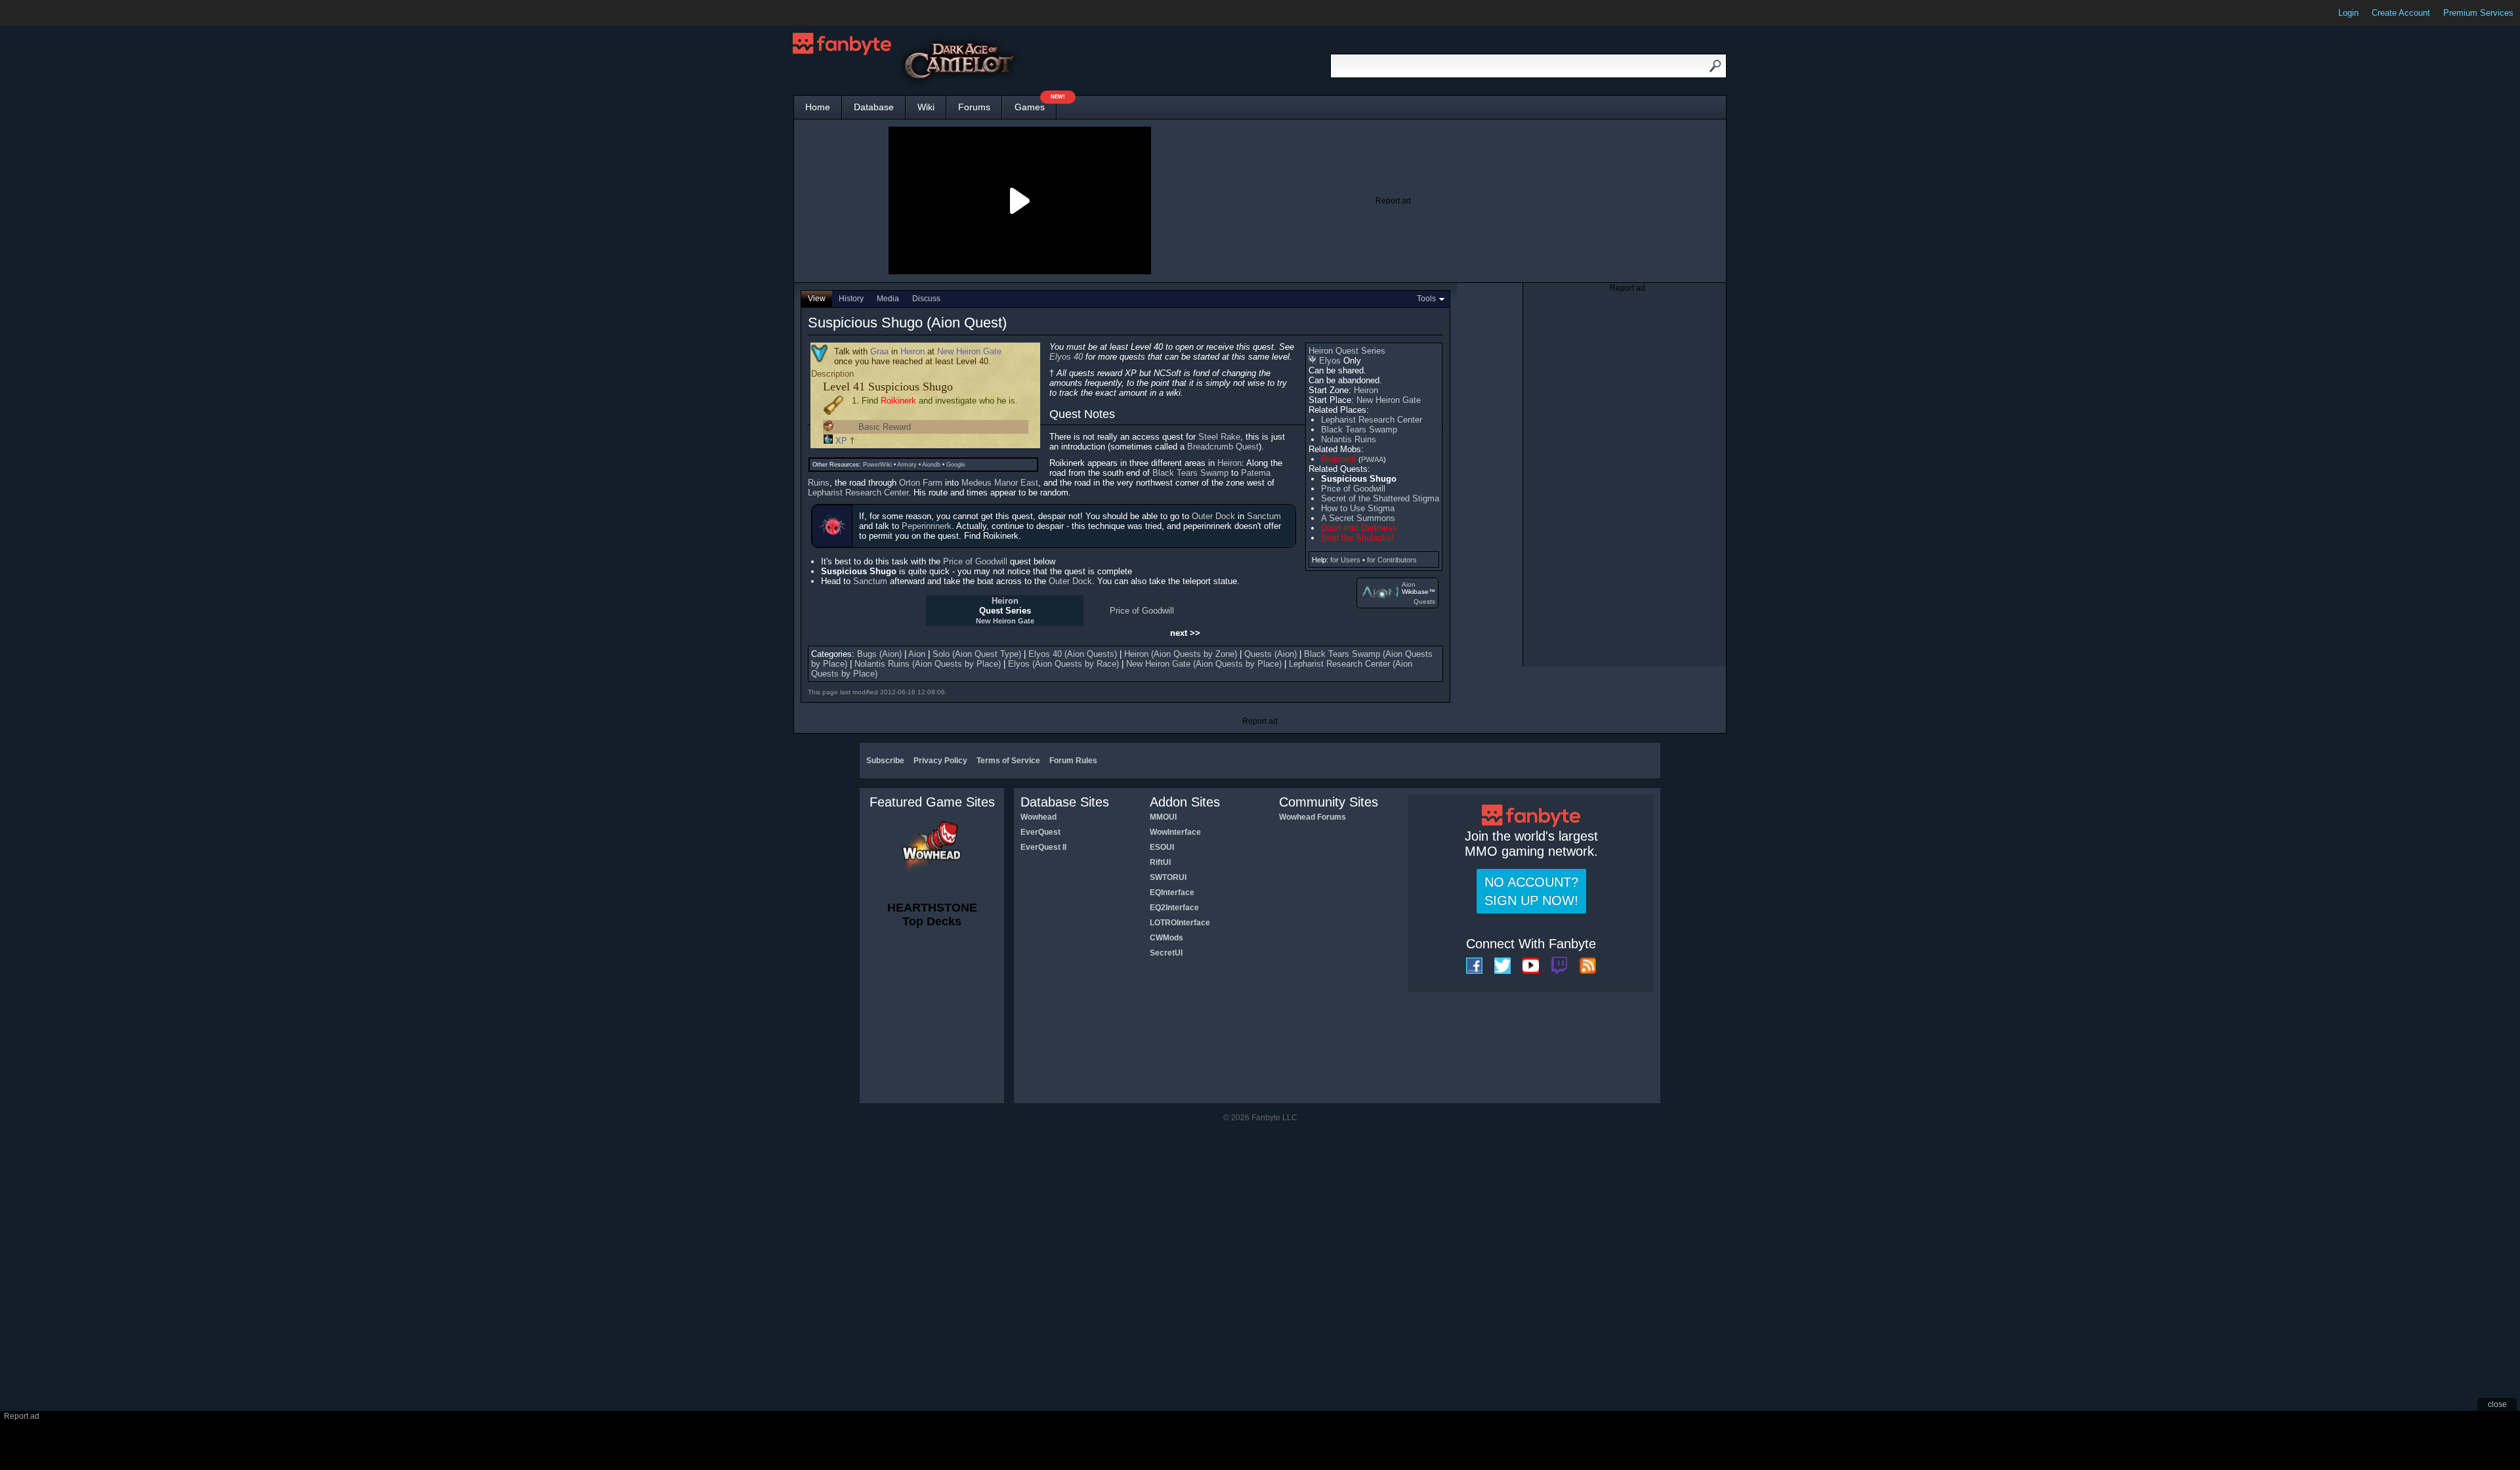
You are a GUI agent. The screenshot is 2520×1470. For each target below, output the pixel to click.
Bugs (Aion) (879, 654)
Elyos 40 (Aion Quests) (1073, 654)
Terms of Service (1008, 761)
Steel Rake (1219, 437)
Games (1036, 104)
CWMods (1166, 938)
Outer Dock (1213, 516)
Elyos (1330, 361)
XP (841, 441)
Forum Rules (1073, 761)
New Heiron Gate (1389, 400)
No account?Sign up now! (1531, 891)
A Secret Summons (1358, 518)
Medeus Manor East (1000, 483)
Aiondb (931, 465)
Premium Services (2478, 13)
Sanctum (1264, 516)
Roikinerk (898, 401)
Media (888, 299)
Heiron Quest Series (1347, 351)
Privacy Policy (940, 761)
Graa (879, 351)
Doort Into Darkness (1359, 528)
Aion (1409, 584)
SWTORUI (1168, 877)
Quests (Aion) (1270, 654)
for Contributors (1392, 560)
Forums (974, 107)
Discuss (926, 299)
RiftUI (1160, 862)
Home (818, 107)
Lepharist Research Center (1372, 420)
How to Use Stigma (1358, 508)
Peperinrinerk (927, 526)
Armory (907, 465)
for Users (1345, 560)
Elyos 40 (1066, 357)
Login (2348, 13)
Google (956, 465)
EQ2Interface (1174, 908)
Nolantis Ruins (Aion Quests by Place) (928, 664)
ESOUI (1162, 847)
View (817, 299)
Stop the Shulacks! (1357, 538)
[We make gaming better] (42, 13)
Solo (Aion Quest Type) (977, 654)
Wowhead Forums (1312, 817)
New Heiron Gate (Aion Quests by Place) (1204, 664)
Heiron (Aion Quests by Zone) (1181, 654)
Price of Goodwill (1353, 489)
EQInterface (1172, 892)
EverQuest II (1043, 847)
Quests (1424, 601)
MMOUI (1163, 817)
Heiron (1366, 390)
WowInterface (1175, 832)
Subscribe (885, 761)
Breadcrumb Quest (1223, 447)
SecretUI (1166, 953)
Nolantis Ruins (1349, 439)
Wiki (926, 107)
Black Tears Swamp (1359, 430)
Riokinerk (1339, 459)
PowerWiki (877, 465)
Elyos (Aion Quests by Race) (1063, 664)
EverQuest (1040, 832)
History (851, 299)
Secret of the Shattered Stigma (1380, 498)
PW (1367, 459)
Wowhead (1039, 817)
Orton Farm (921, 483)
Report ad (1393, 201)
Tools (1426, 299)
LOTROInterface (1180, 923)
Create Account (2401, 13)
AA (1379, 459)
